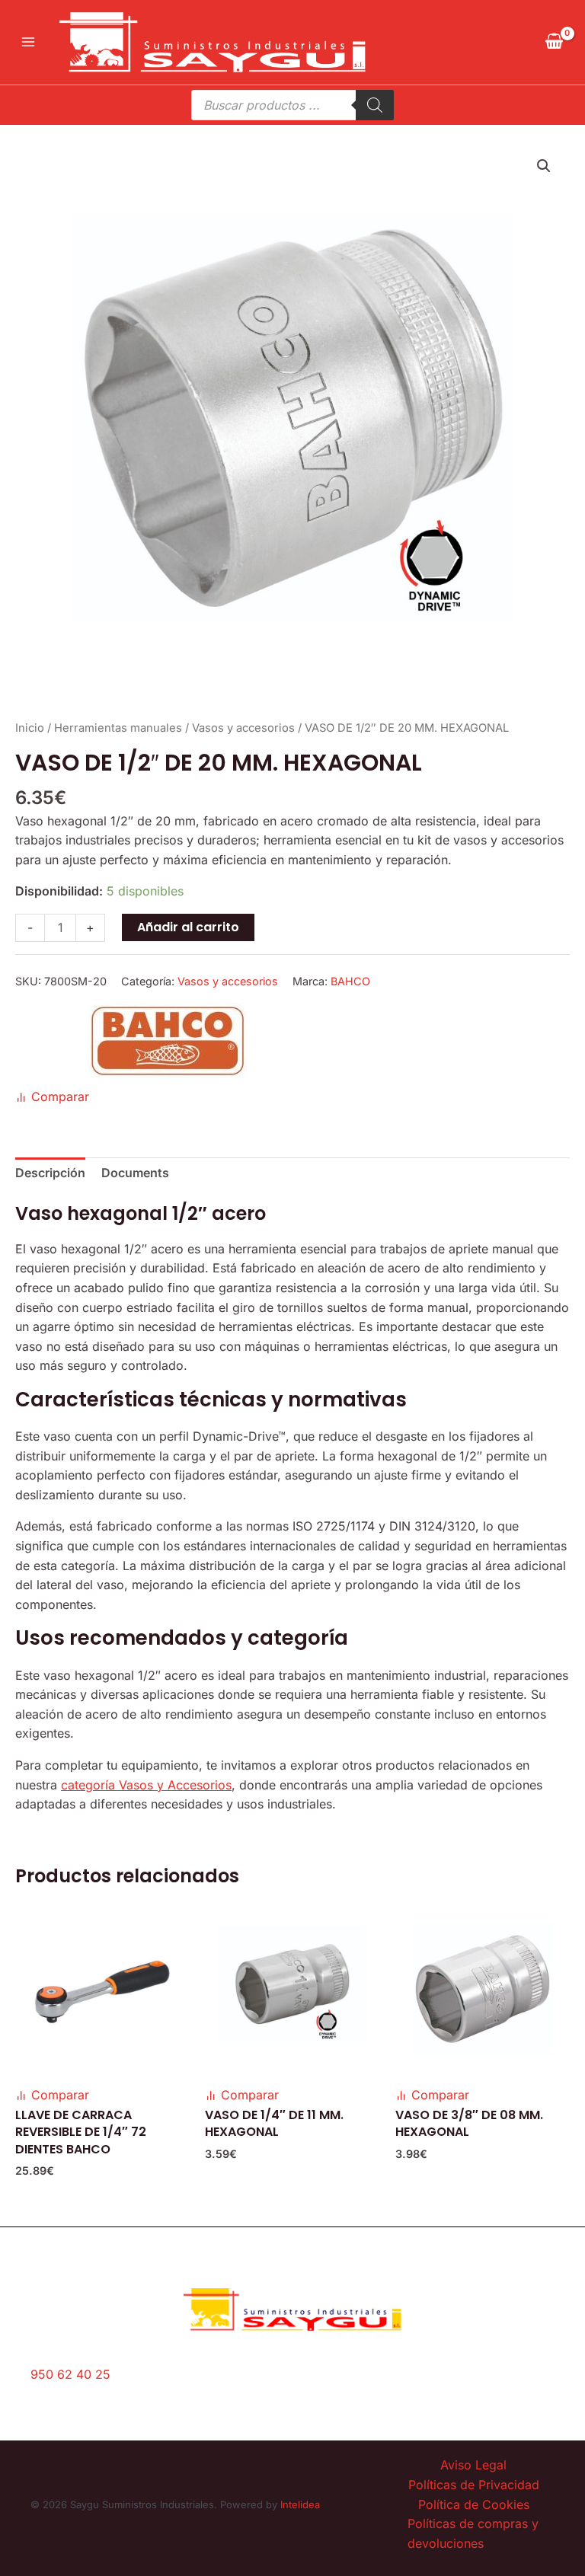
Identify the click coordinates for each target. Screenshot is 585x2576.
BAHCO (350, 981)
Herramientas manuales (118, 728)
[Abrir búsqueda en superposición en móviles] (292, 105)
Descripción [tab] (50, 1173)
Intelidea (300, 2504)
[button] (544, 166)
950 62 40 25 (70, 2374)
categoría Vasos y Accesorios (146, 1785)
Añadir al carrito (188, 927)
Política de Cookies (474, 2504)
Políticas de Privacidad (474, 2485)
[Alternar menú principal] (28, 42)
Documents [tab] (135, 1173)
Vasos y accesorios (243, 728)
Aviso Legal (473, 2465)
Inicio (30, 728)
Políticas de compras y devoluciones (473, 2533)
